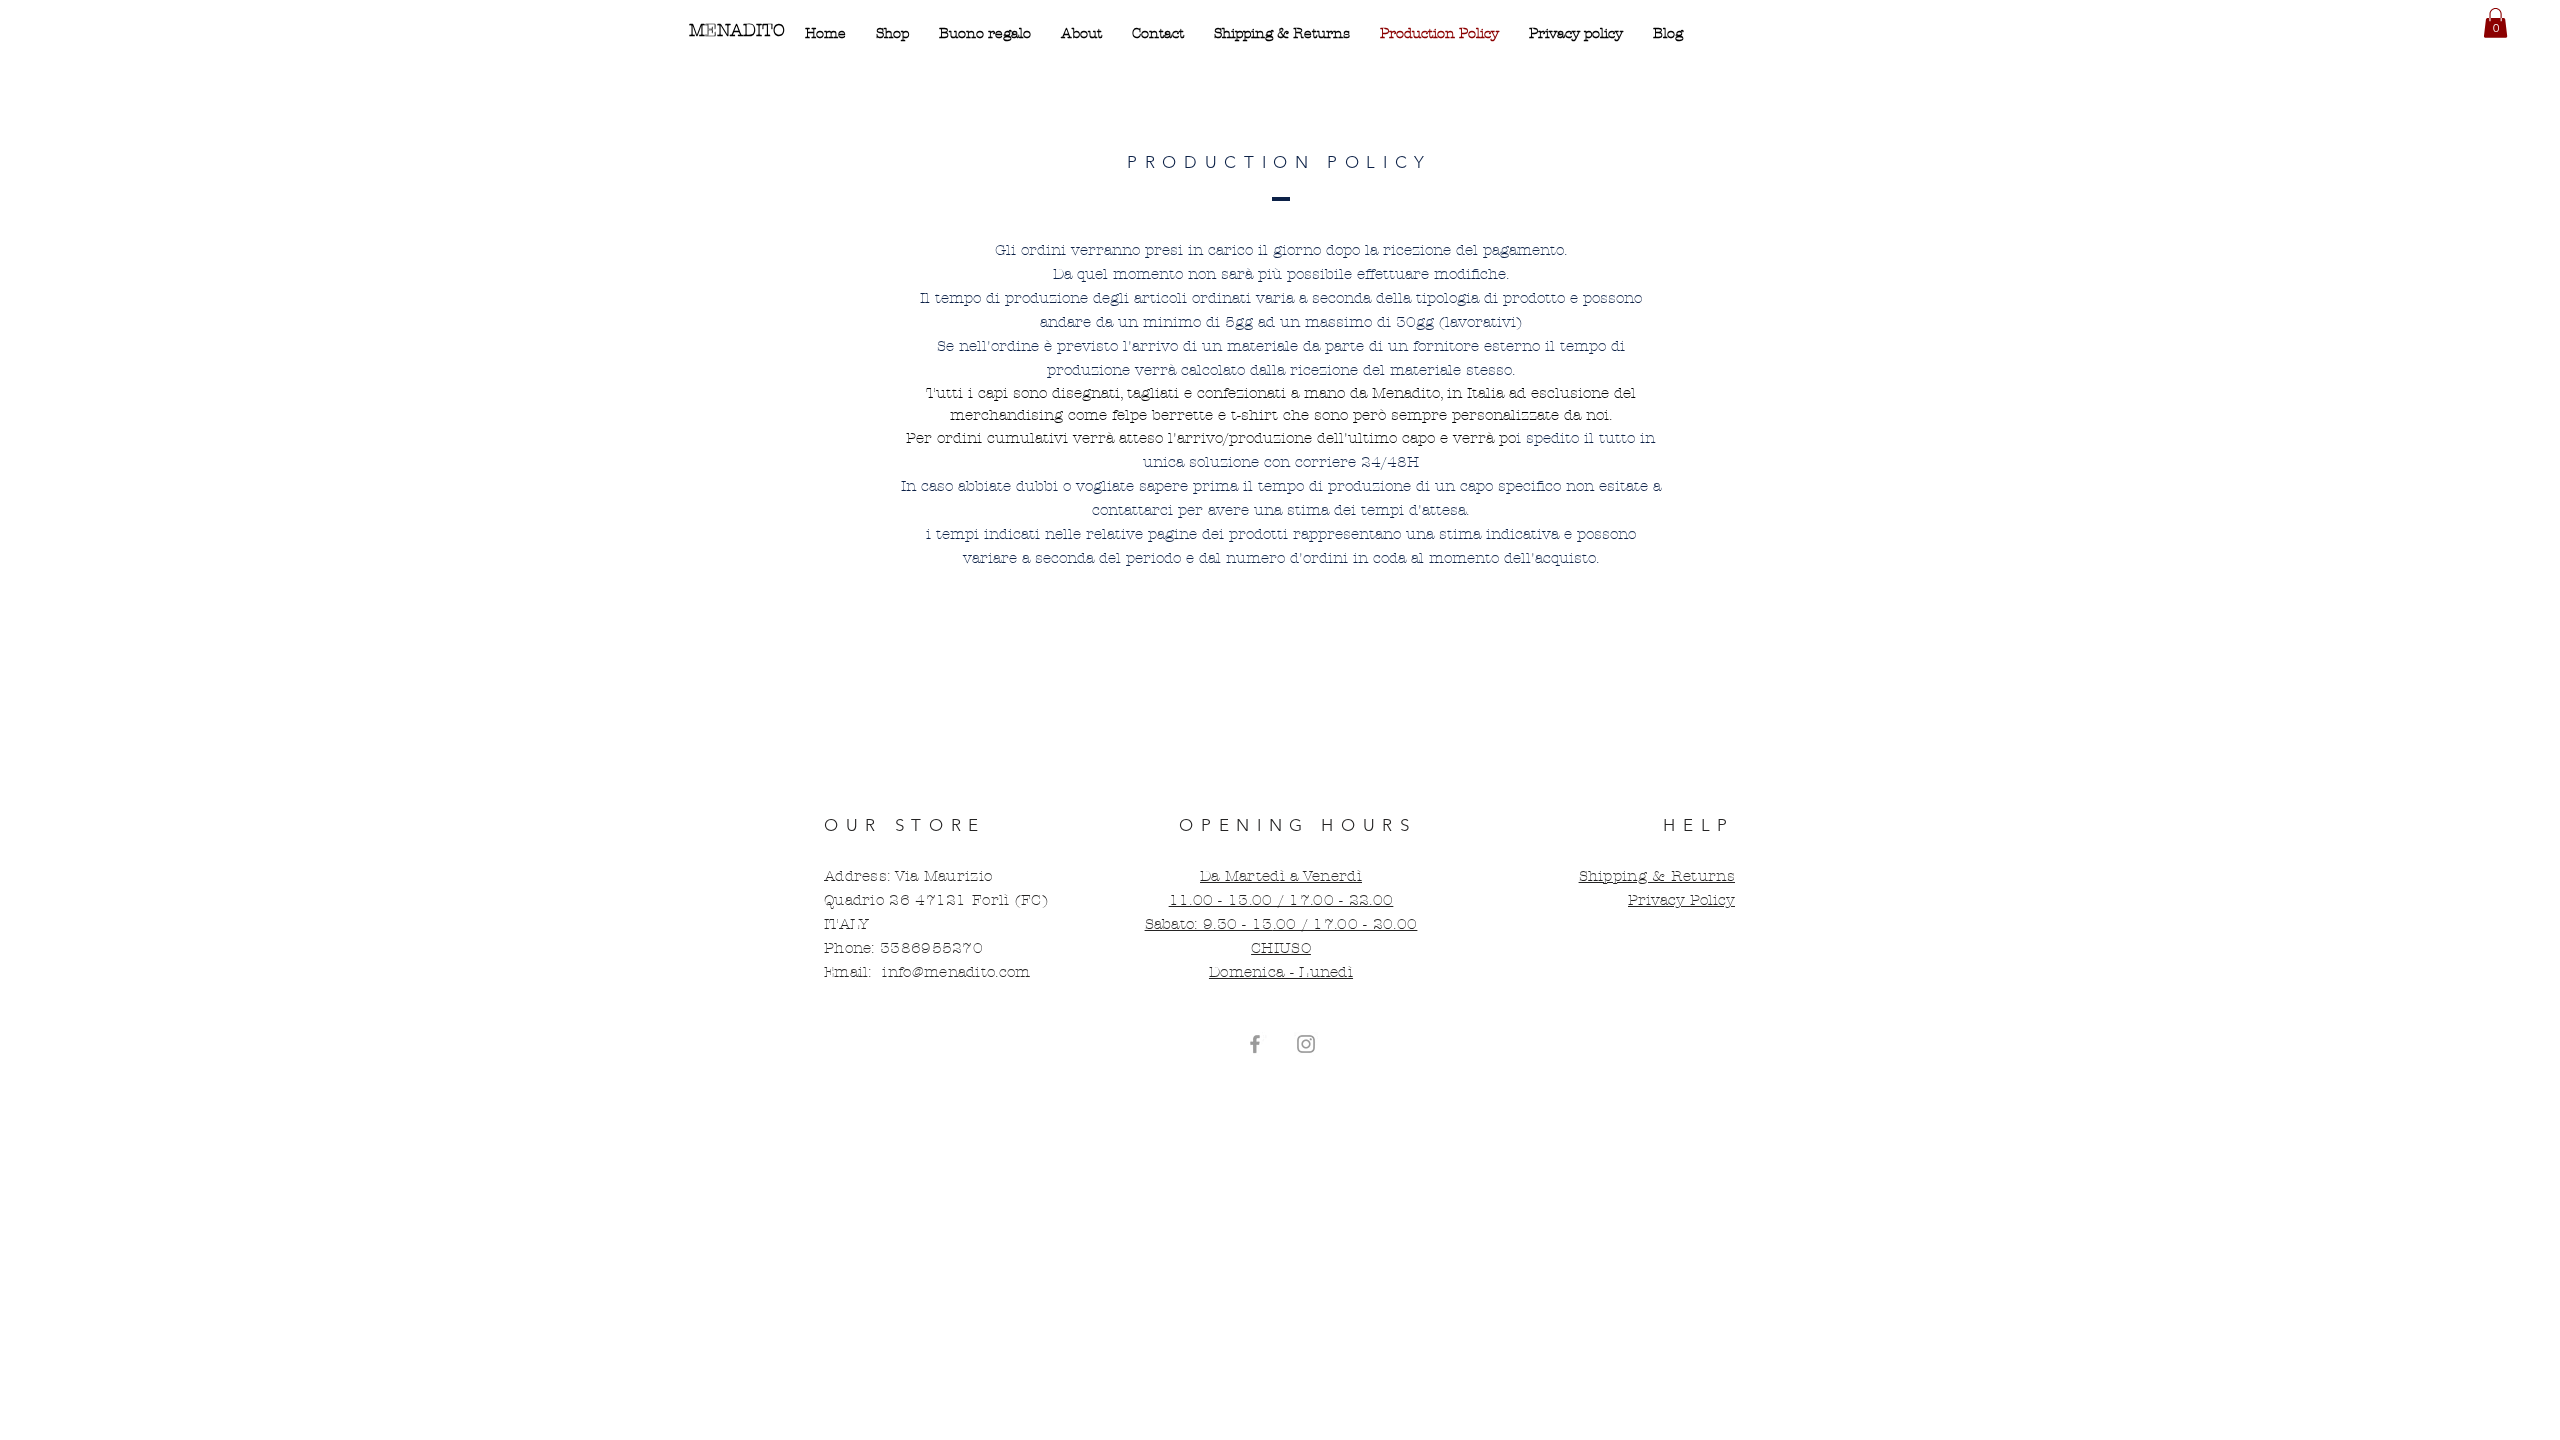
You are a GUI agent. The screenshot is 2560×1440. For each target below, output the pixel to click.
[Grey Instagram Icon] (1306, 1044)
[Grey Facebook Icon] (1255, 1044)
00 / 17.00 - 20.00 (1346, 924)
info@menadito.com (956, 972)
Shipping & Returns (1657, 876)
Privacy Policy (1681, 900)
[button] (2495, 23)
